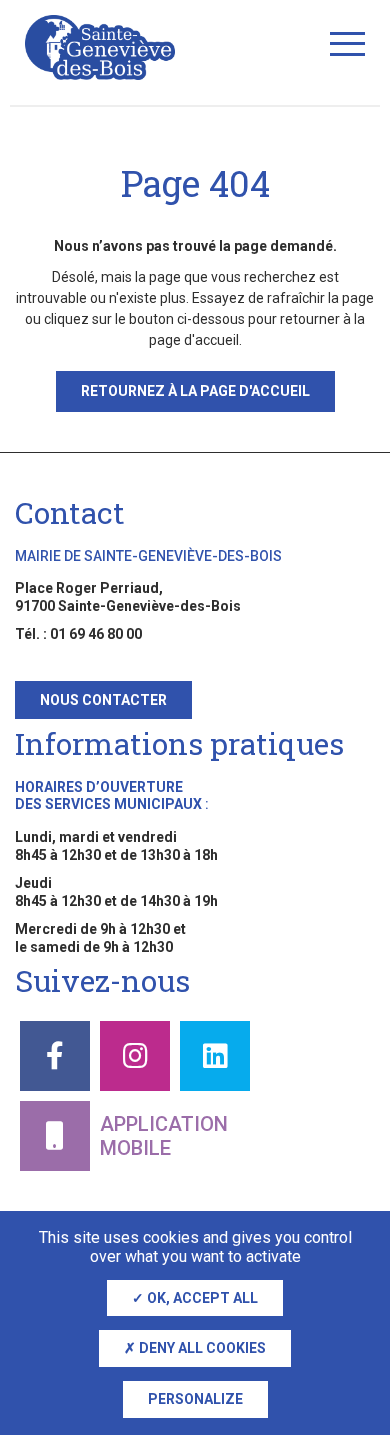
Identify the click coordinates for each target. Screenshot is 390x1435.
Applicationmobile (164, 1136)
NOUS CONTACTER (103, 700)
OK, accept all (201, 1298)
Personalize (195, 1399)
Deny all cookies (201, 1348)
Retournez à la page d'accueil (195, 391)
